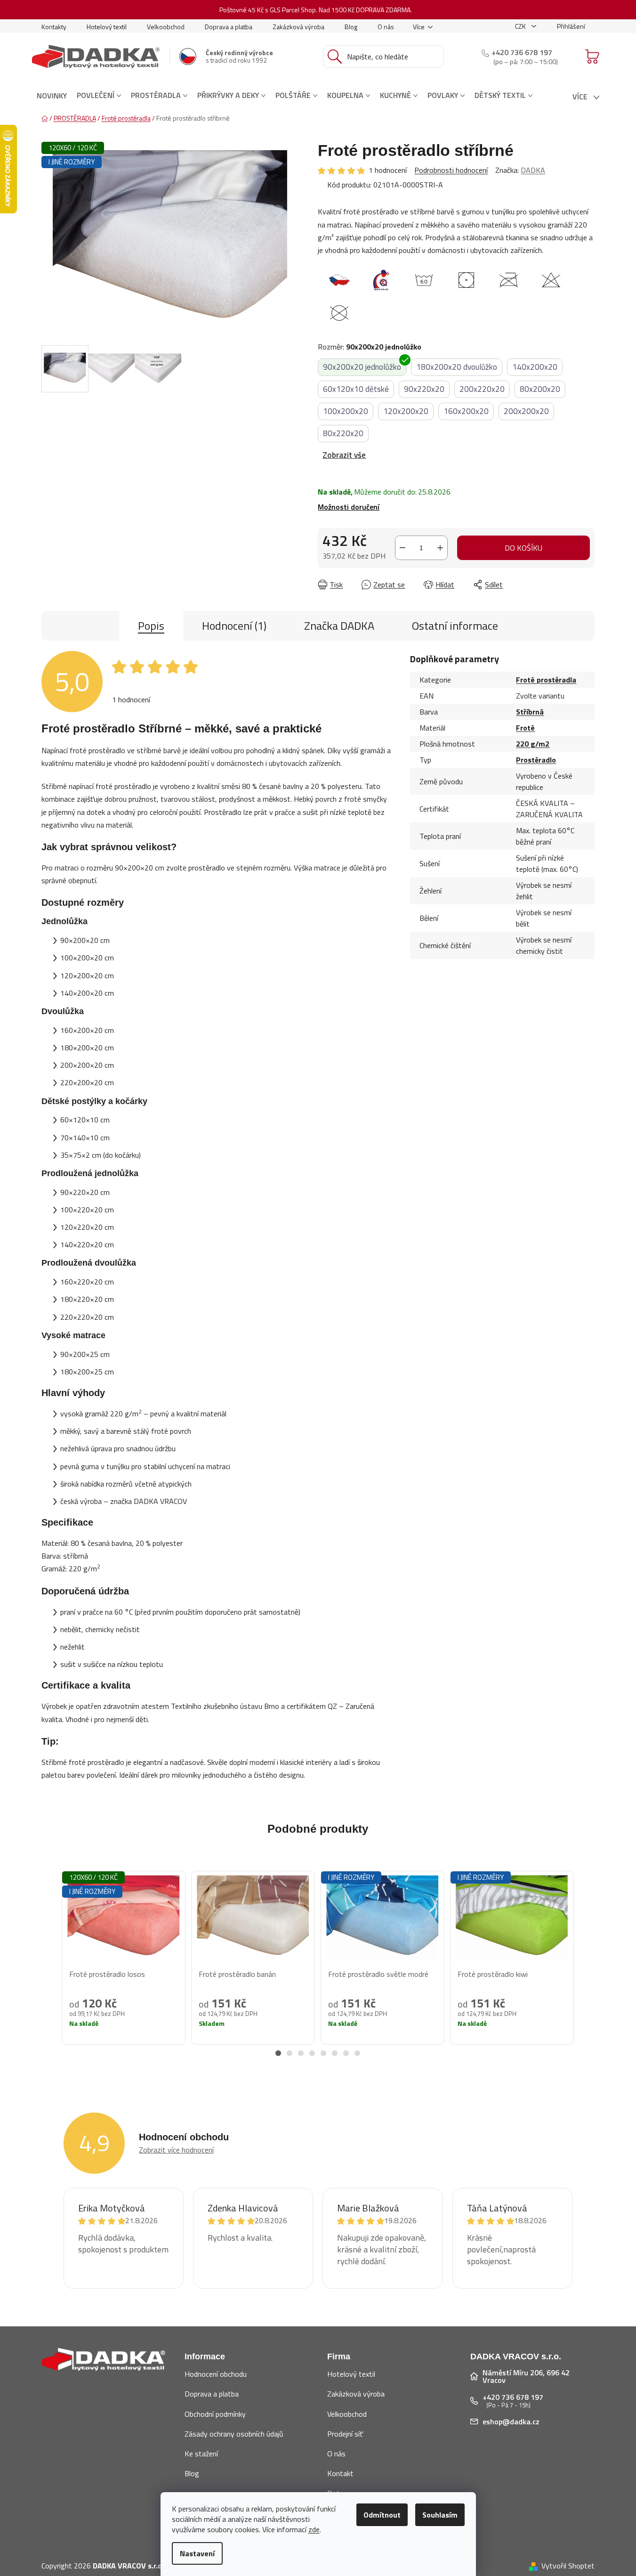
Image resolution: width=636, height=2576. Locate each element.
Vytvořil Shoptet (568, 2566)
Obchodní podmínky (215, 2414)
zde (314, 2529)
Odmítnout (382, 2515)
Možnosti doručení (349, 507)
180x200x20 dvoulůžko (457, 367)
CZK (521, 26)
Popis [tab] (151, 626)
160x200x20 (466, 411)
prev (49, 1968)
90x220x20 (424, 389)
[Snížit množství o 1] (403, 548)
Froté (525, 728)
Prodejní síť (345, 2434)
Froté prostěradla (546, 680)
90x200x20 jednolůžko (362, 367)
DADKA (533, 170)
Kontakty (54, 27)
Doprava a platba (229, 27)
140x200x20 (535, 367)
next (587, 1968)
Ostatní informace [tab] (455, 626)
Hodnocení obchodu (216, 2374)
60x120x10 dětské (356, 389)
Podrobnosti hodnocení (451, 170)
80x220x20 (343, 433)
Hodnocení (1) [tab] (234, 626)
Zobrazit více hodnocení (176, 2150)
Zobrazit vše (344, 455)
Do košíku (523, 548)
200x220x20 (482, 389)
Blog (351, 27)
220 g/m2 (533, 744)
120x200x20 (406, 411)
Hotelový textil (107, 27)
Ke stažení (201, 2454)
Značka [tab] (339, 626)
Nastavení (197, 2553)
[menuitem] (52, 96)
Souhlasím (440, 2515)
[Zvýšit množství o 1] (440, 548)
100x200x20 (346, 411)
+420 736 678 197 (522, 52)
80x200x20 (540, 389)
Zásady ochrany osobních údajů (234, 2434)
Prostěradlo (536, 760)
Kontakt (340, 2473)
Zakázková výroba (298, 27)
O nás (386, 27)
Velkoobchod (166, 27)
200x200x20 (526, 411)
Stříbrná (530, 712)
